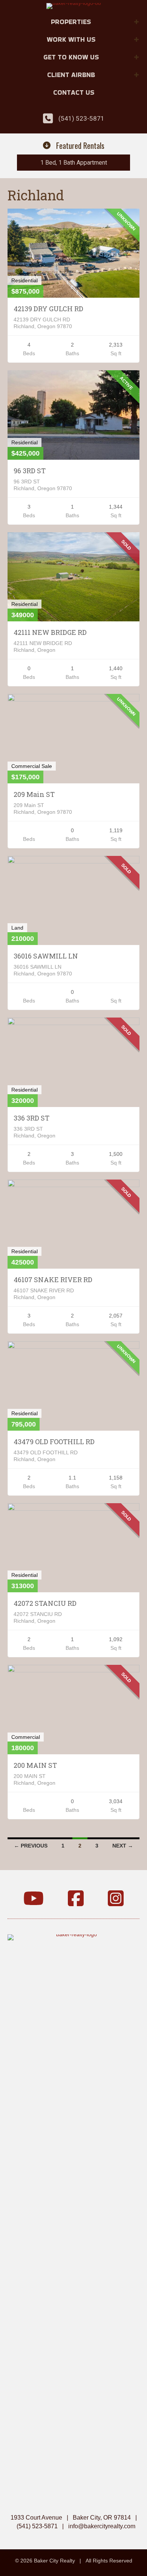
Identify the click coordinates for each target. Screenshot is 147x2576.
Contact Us (74, 92)
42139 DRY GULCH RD (48, 309)
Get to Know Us (71, 57)
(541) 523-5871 (81, 118)
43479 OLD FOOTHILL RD (54, 1442)
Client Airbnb (71, 75)
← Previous (31, 1846)
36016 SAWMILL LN (46, 956)
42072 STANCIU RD (45, 1603)
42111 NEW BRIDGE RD (50, 632)
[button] (136, 22)
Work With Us (71, 39)
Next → (123, 1846)
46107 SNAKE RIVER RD (53, 1280)
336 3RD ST (31, 1118)
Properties (71, 22)
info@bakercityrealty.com (102, 2526)
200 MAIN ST (35, 1765)
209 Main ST (34, 794)
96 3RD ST (30, 471)
